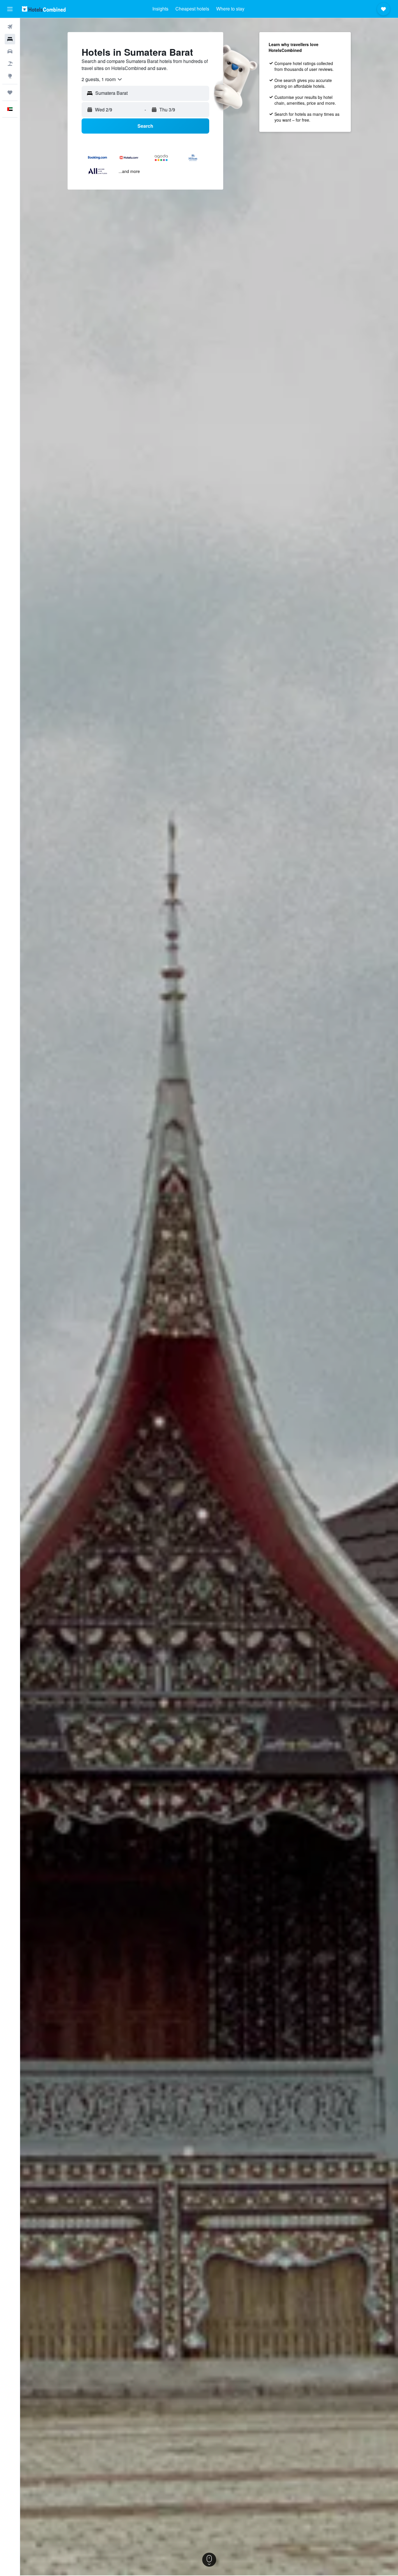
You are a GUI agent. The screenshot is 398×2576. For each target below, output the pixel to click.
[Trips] (10, 92)
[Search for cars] (10, 51)
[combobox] (102, 79)
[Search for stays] (10, 39)
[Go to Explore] (10, 76)
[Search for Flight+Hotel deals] (10, 64)
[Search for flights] (10, 27)
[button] (10, 9)
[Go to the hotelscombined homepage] (44, 9)
